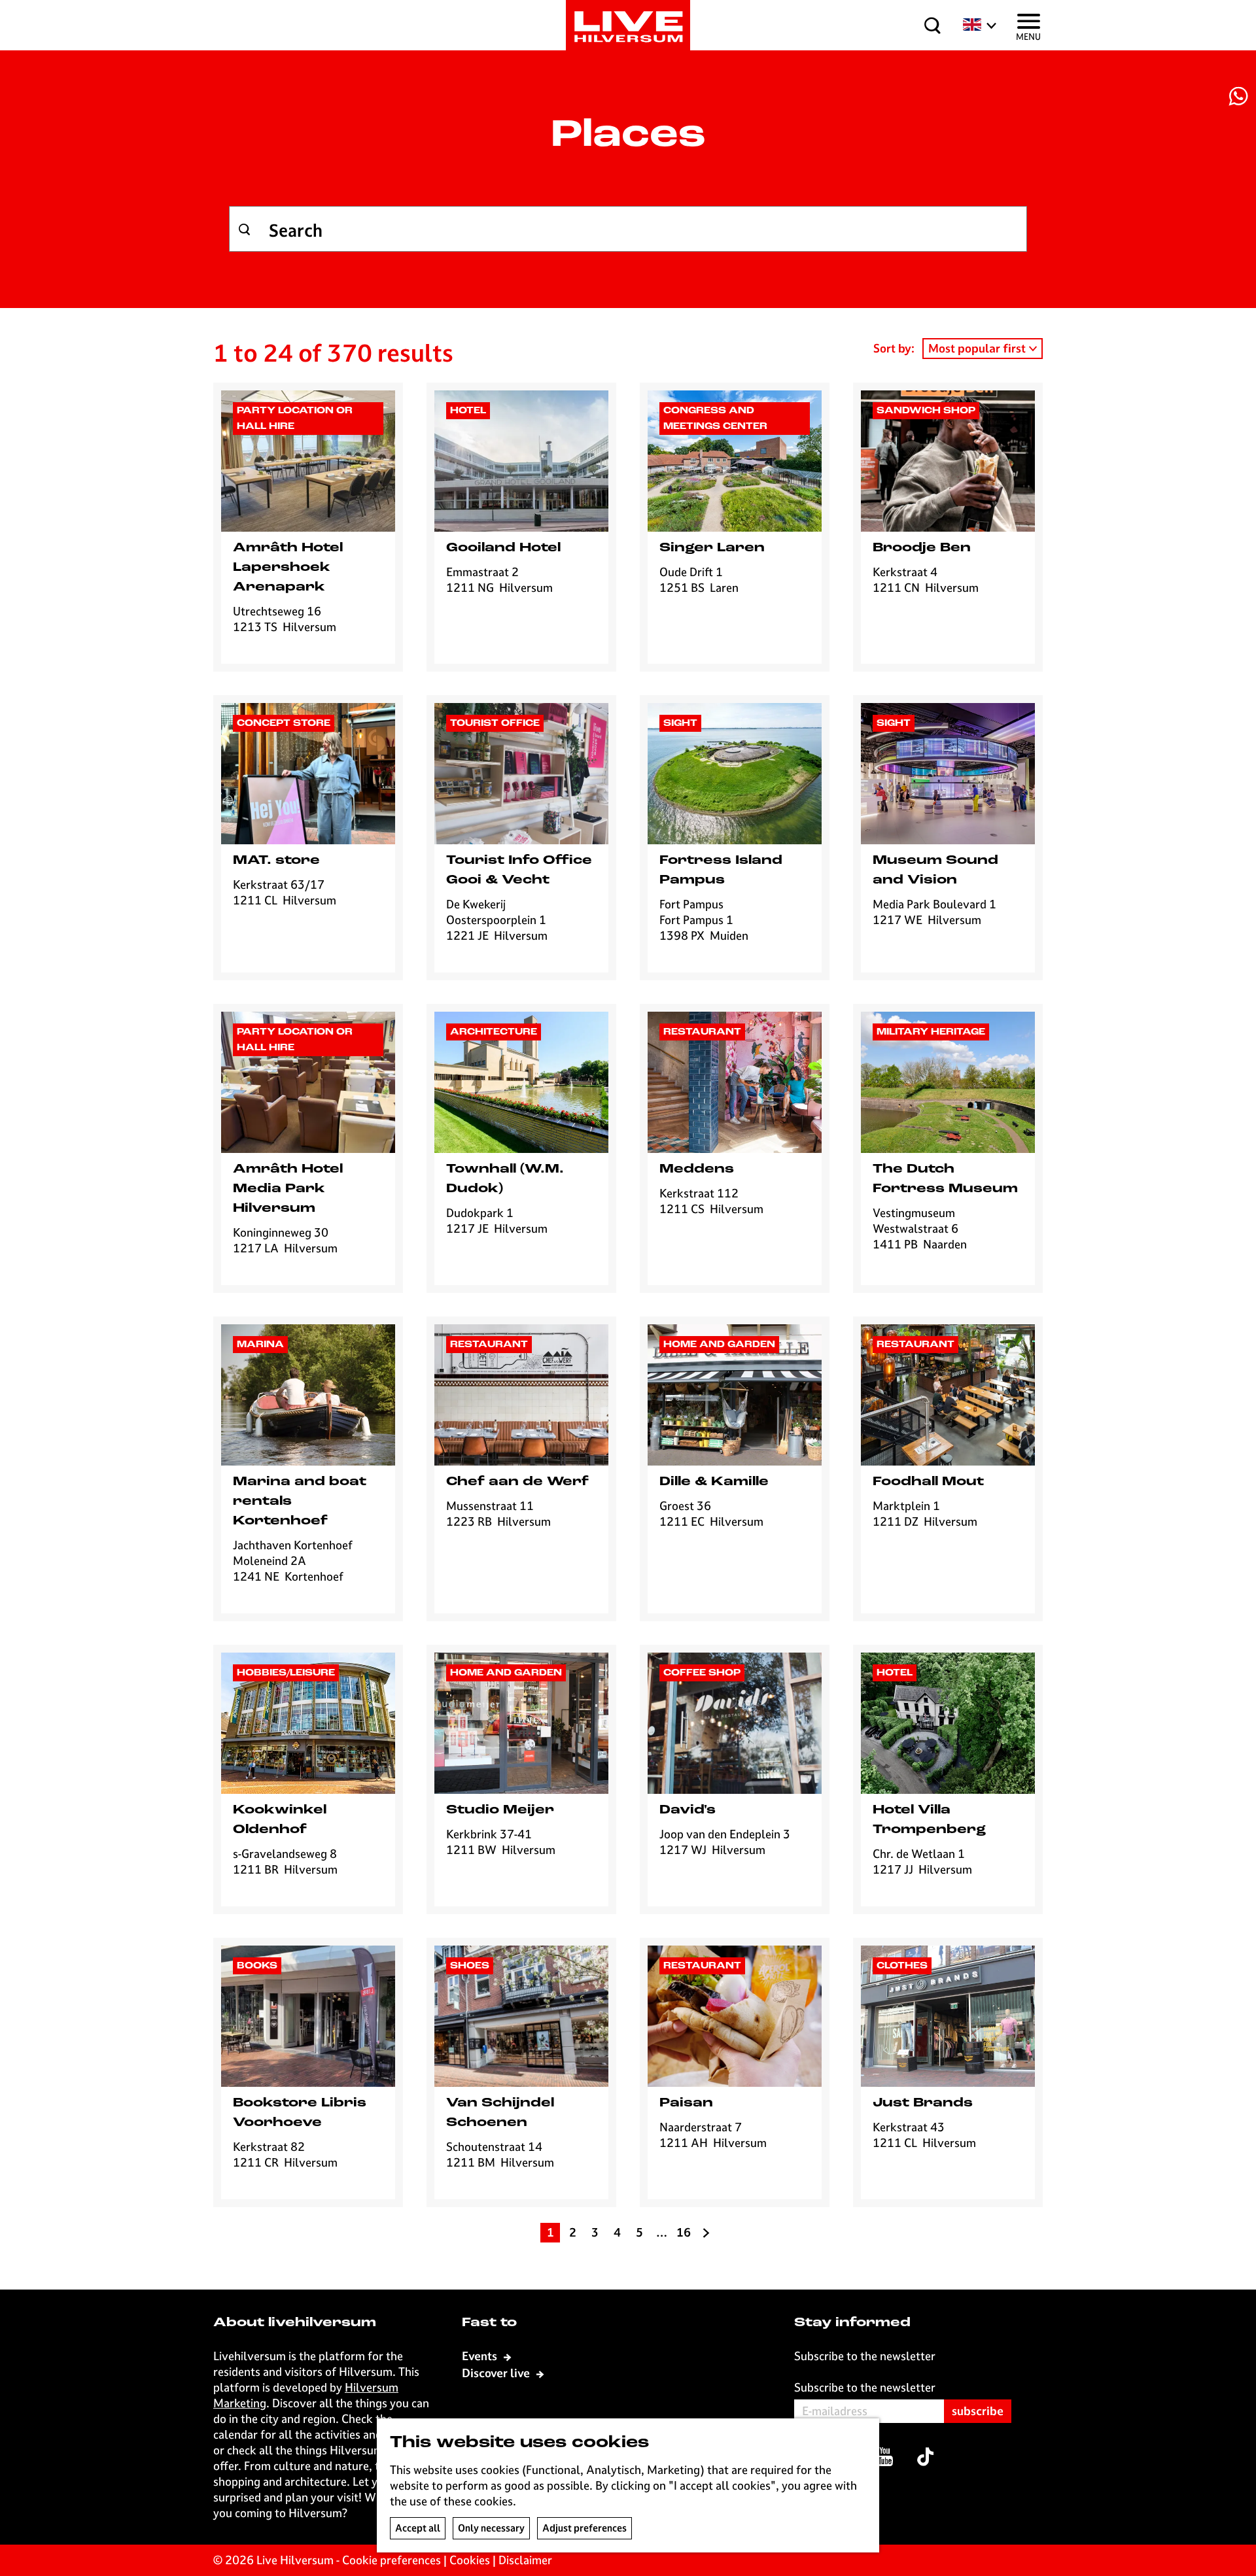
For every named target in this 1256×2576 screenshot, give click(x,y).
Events (481, 2356)
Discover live (497, 2373)
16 (684, 2234)
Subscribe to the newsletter (865, 2387)
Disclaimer (525, 2560)
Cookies (470, 2560)
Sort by (894, 348)
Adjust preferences (584, 2528)
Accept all (418, 2528)
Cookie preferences (392, 2560)
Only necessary (491, 2528)
